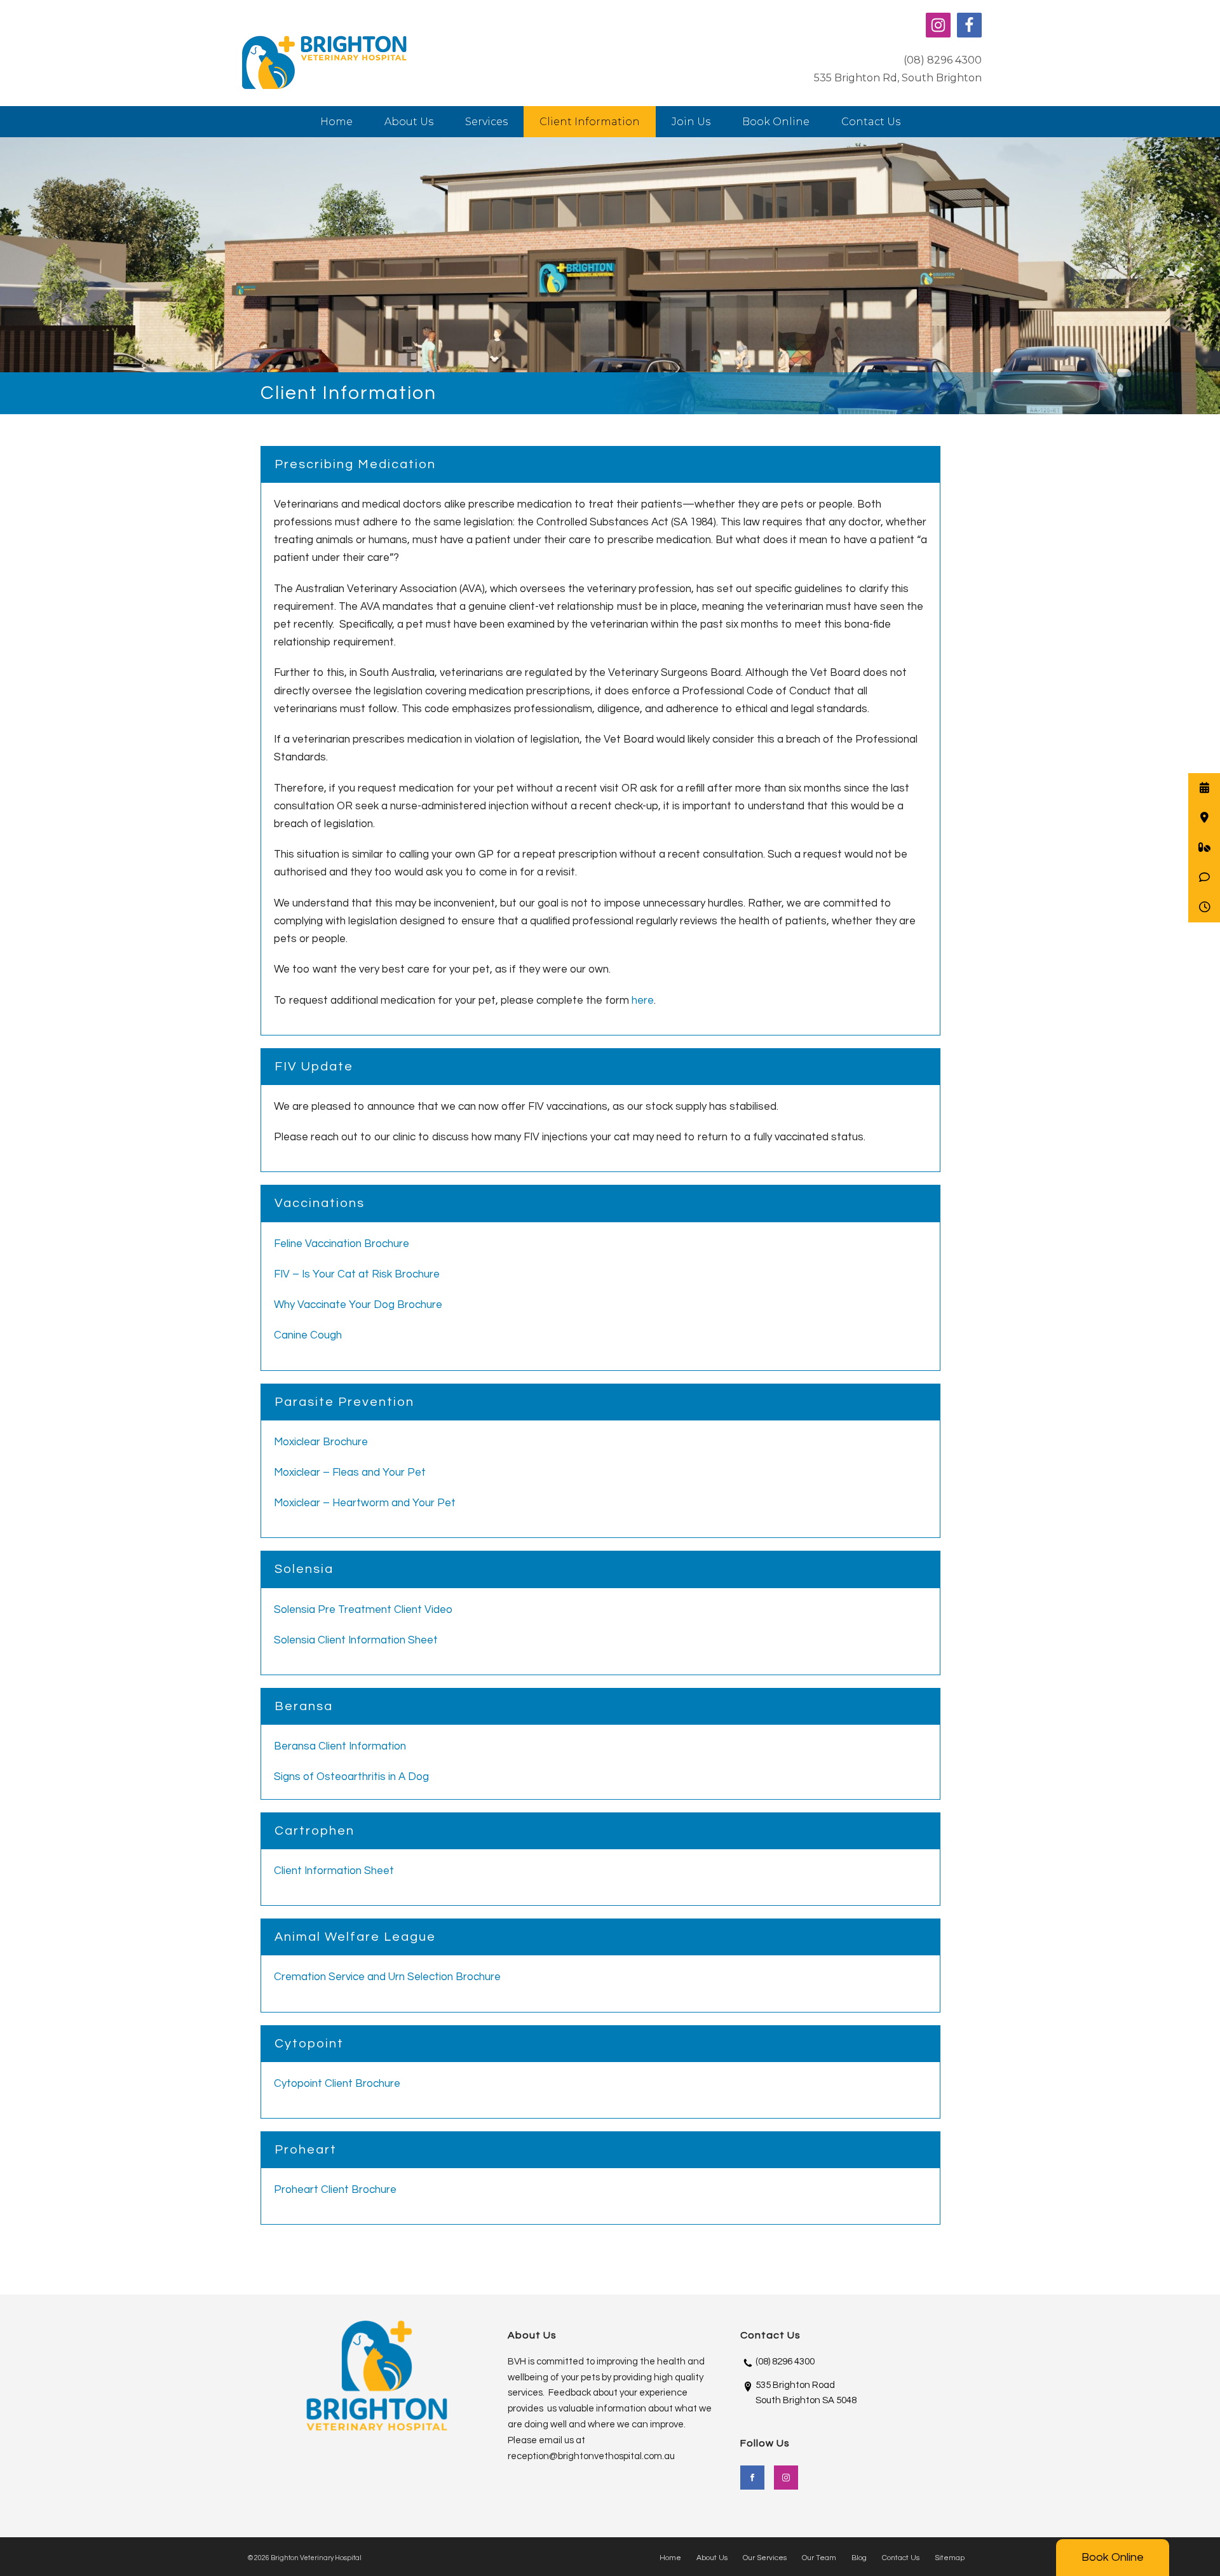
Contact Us (871, 122)
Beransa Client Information (340, 1746)
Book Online (1113, 2557)
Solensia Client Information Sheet (356, 1640)
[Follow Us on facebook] (752, 2478)
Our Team (819, 2558)
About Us (409, 122)
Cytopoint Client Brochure (337, 2084)
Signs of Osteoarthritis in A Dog (351, 1777)
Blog (859, 2558)
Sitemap (950, 2558)
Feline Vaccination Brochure (342, 1244)
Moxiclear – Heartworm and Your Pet (365, 1503)
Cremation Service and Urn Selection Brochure (387, 1977)
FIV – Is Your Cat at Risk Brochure (357, 1274)
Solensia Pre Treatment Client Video (363, 1610)
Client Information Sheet (334, 1871)
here (643, 1001)
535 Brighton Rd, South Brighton (898, 78)
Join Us (691, 122)
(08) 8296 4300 (943, 60)
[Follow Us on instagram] (786, 2478)
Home (336, 122)
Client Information (590, 122)
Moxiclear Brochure (321, 1442)
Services (486, 122)
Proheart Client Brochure (335, 2190)
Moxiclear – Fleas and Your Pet (350, 1473)
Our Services (765, 2558)
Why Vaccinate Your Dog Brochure (358, 1305)
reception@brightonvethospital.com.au (591, 2456)
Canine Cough (308, 1335)
